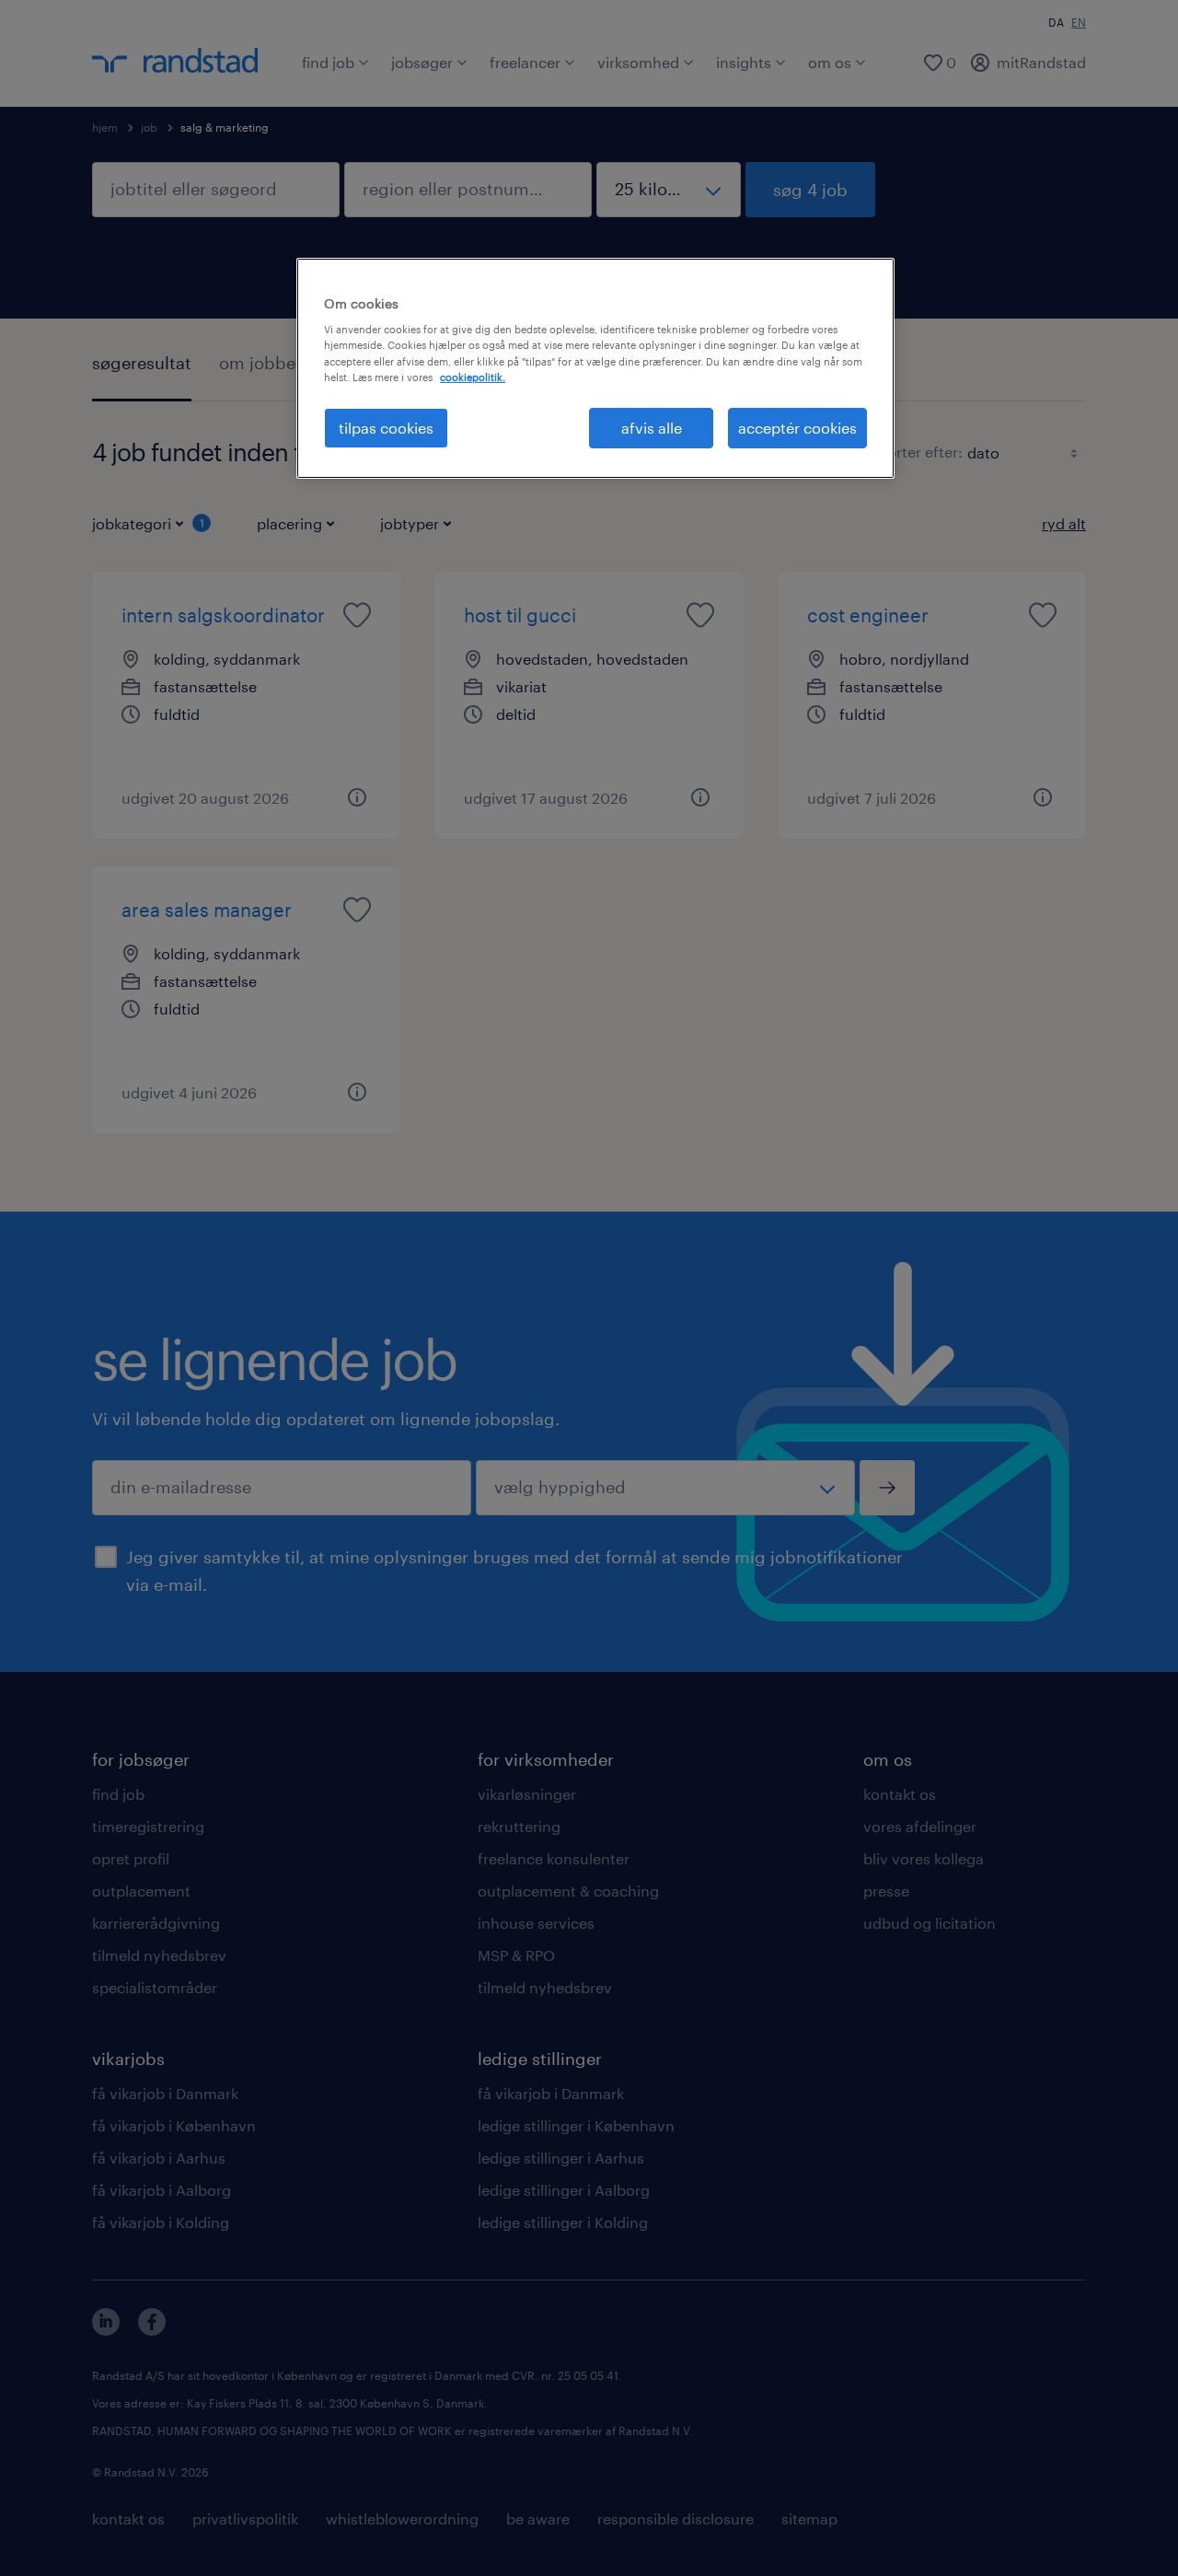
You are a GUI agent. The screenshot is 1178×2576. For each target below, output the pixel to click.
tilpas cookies (386, 428)
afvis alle (652, 428)
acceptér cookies (797, 428)
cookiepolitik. (473, 377)
